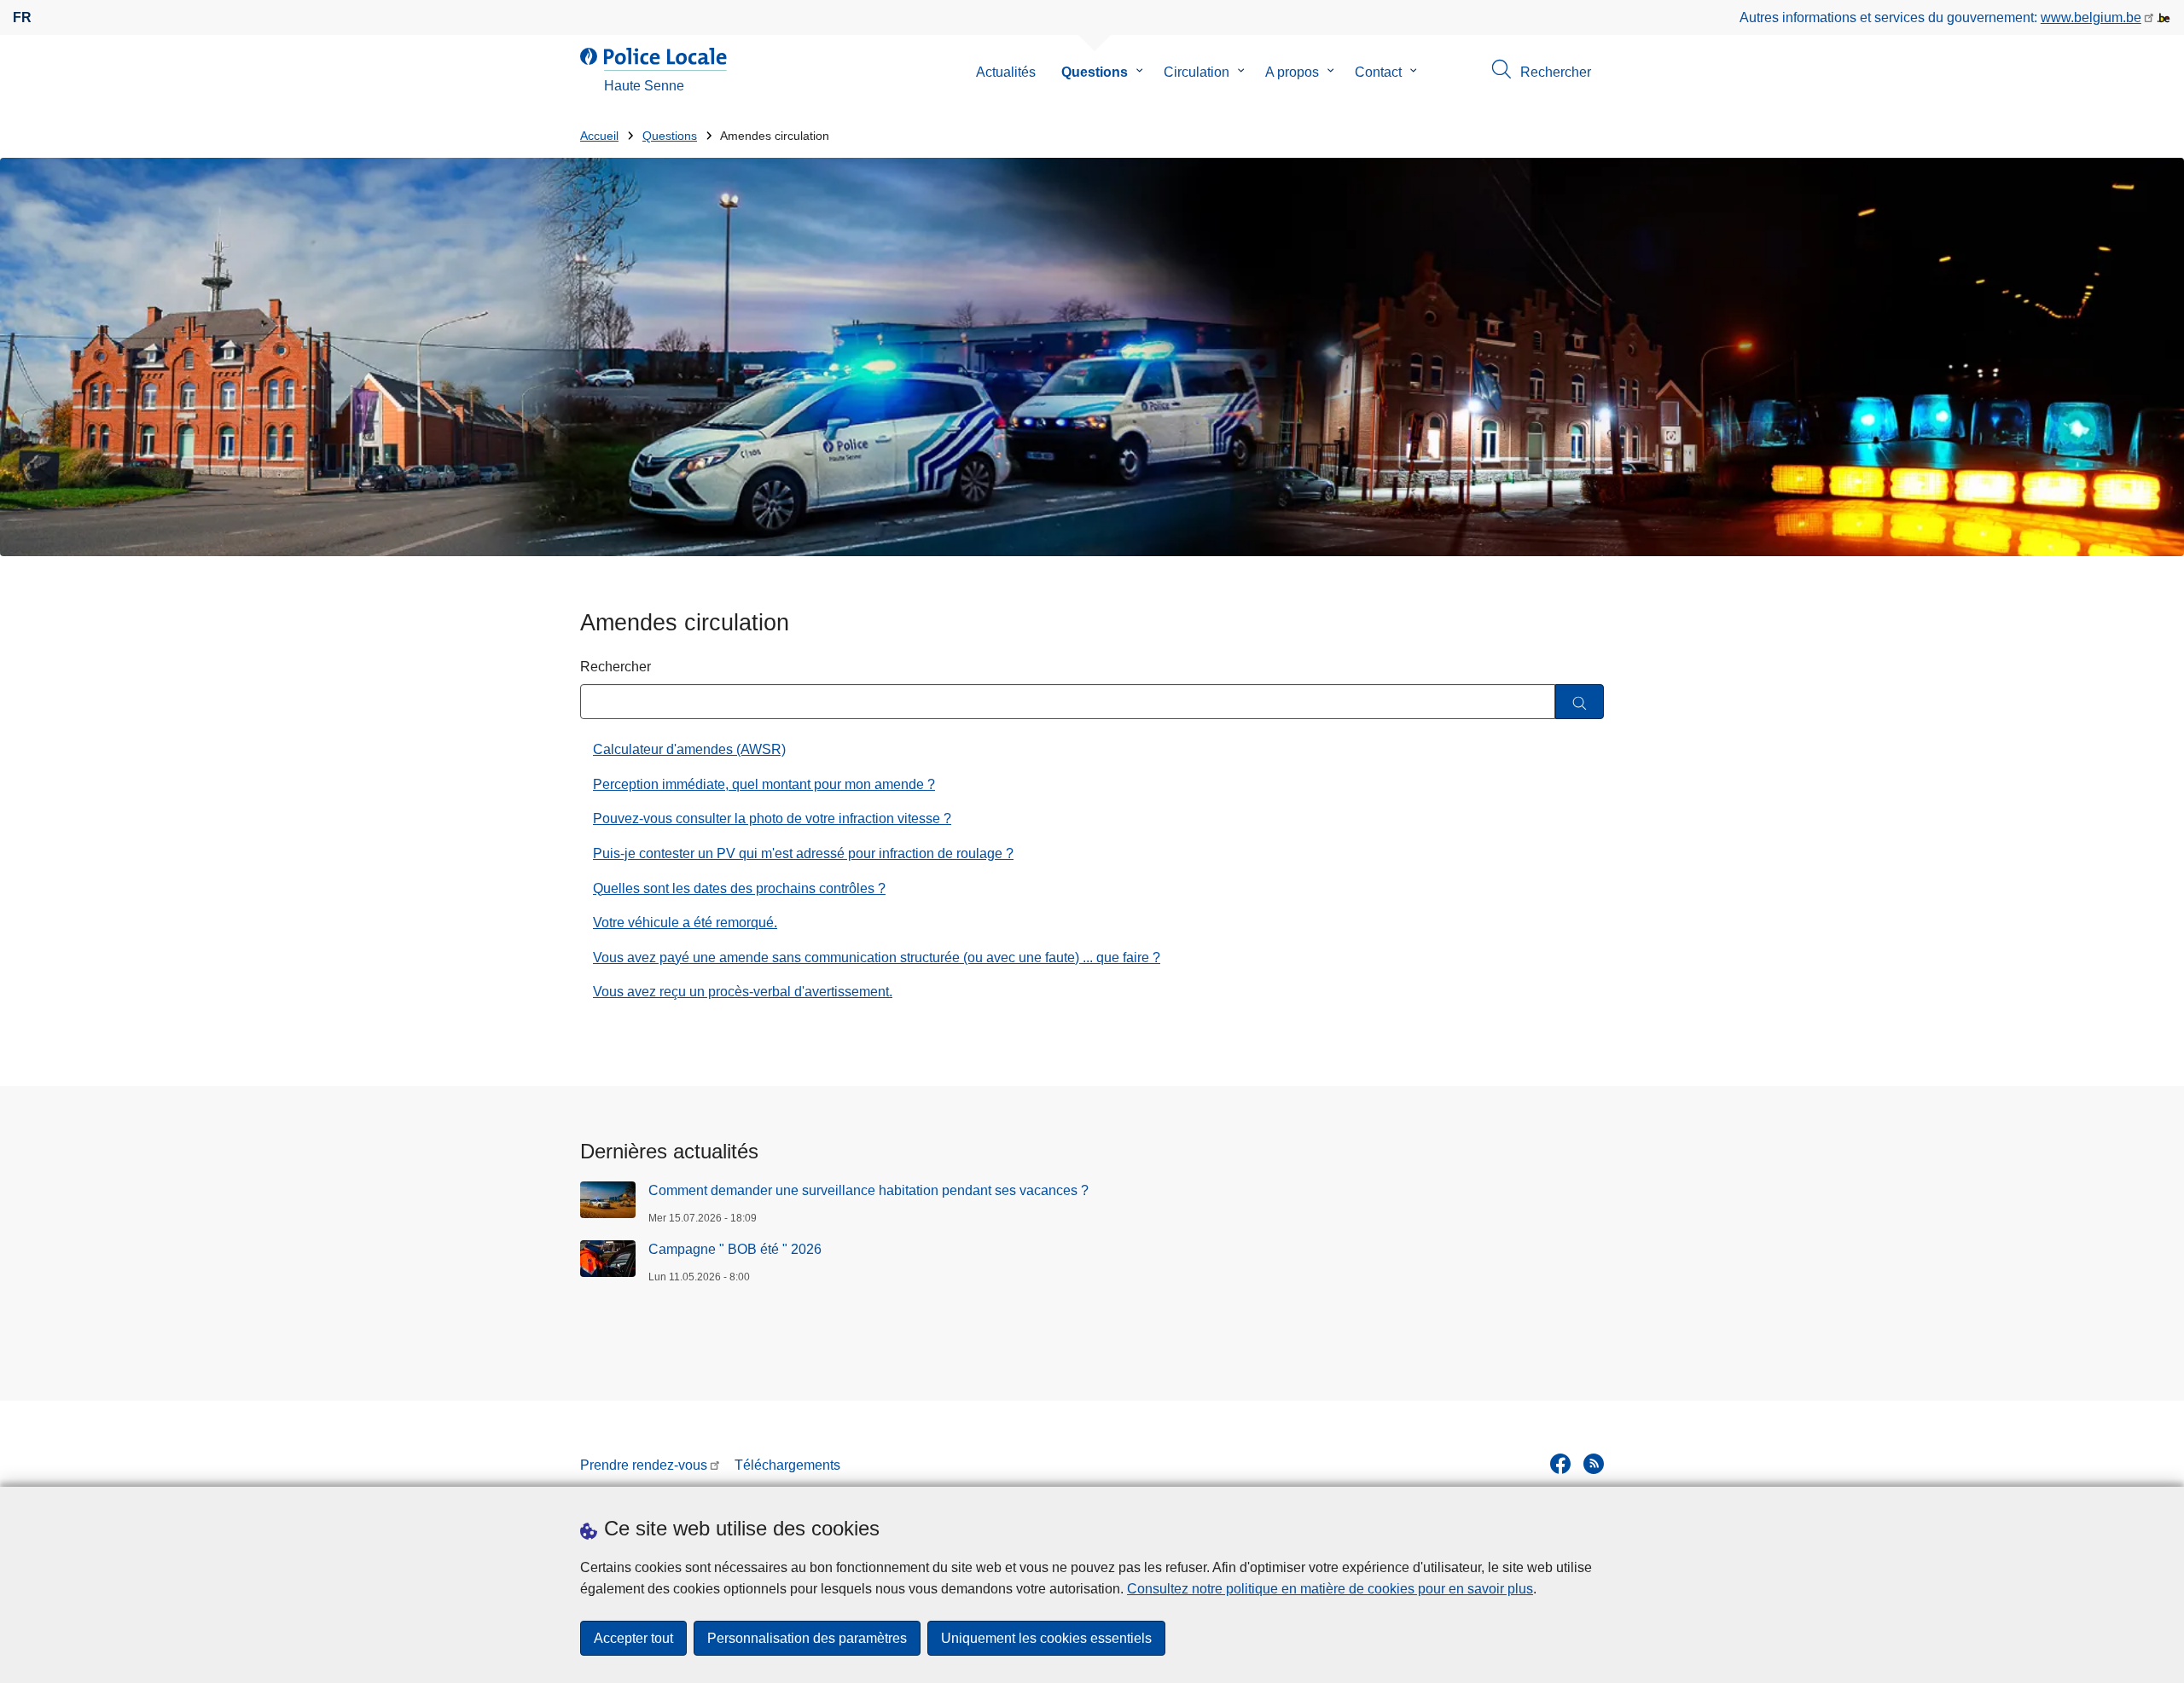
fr (22, 17)
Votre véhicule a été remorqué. (685, 923)
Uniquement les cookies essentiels (1046, 1638)
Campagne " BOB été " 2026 (735, 1249)
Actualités (1006, 72)
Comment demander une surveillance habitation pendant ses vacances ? (868, 1190)
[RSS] (1594, 1464)
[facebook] (1560, 1464)
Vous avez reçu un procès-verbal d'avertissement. (743, 992)
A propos (1292, 72)
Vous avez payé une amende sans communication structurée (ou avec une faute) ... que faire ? (877, 958)
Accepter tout (633, 1638)
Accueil (599, 136)
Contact (1378, 72)
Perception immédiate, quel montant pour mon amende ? (764, 784)
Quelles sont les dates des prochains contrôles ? (739, 888)
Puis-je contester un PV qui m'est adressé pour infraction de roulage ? (803, 853)
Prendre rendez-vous (644, 1465)
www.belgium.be (2091, 17)
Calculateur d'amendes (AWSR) (689, 749)
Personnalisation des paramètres (807, 1638)
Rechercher (616, 667)
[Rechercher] (1580, 702)
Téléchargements (787, 1465)
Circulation (1197, 72)
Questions (1095, 72)
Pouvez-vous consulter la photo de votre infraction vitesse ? (772, 818)
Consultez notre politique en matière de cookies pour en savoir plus (1330, 1589)
